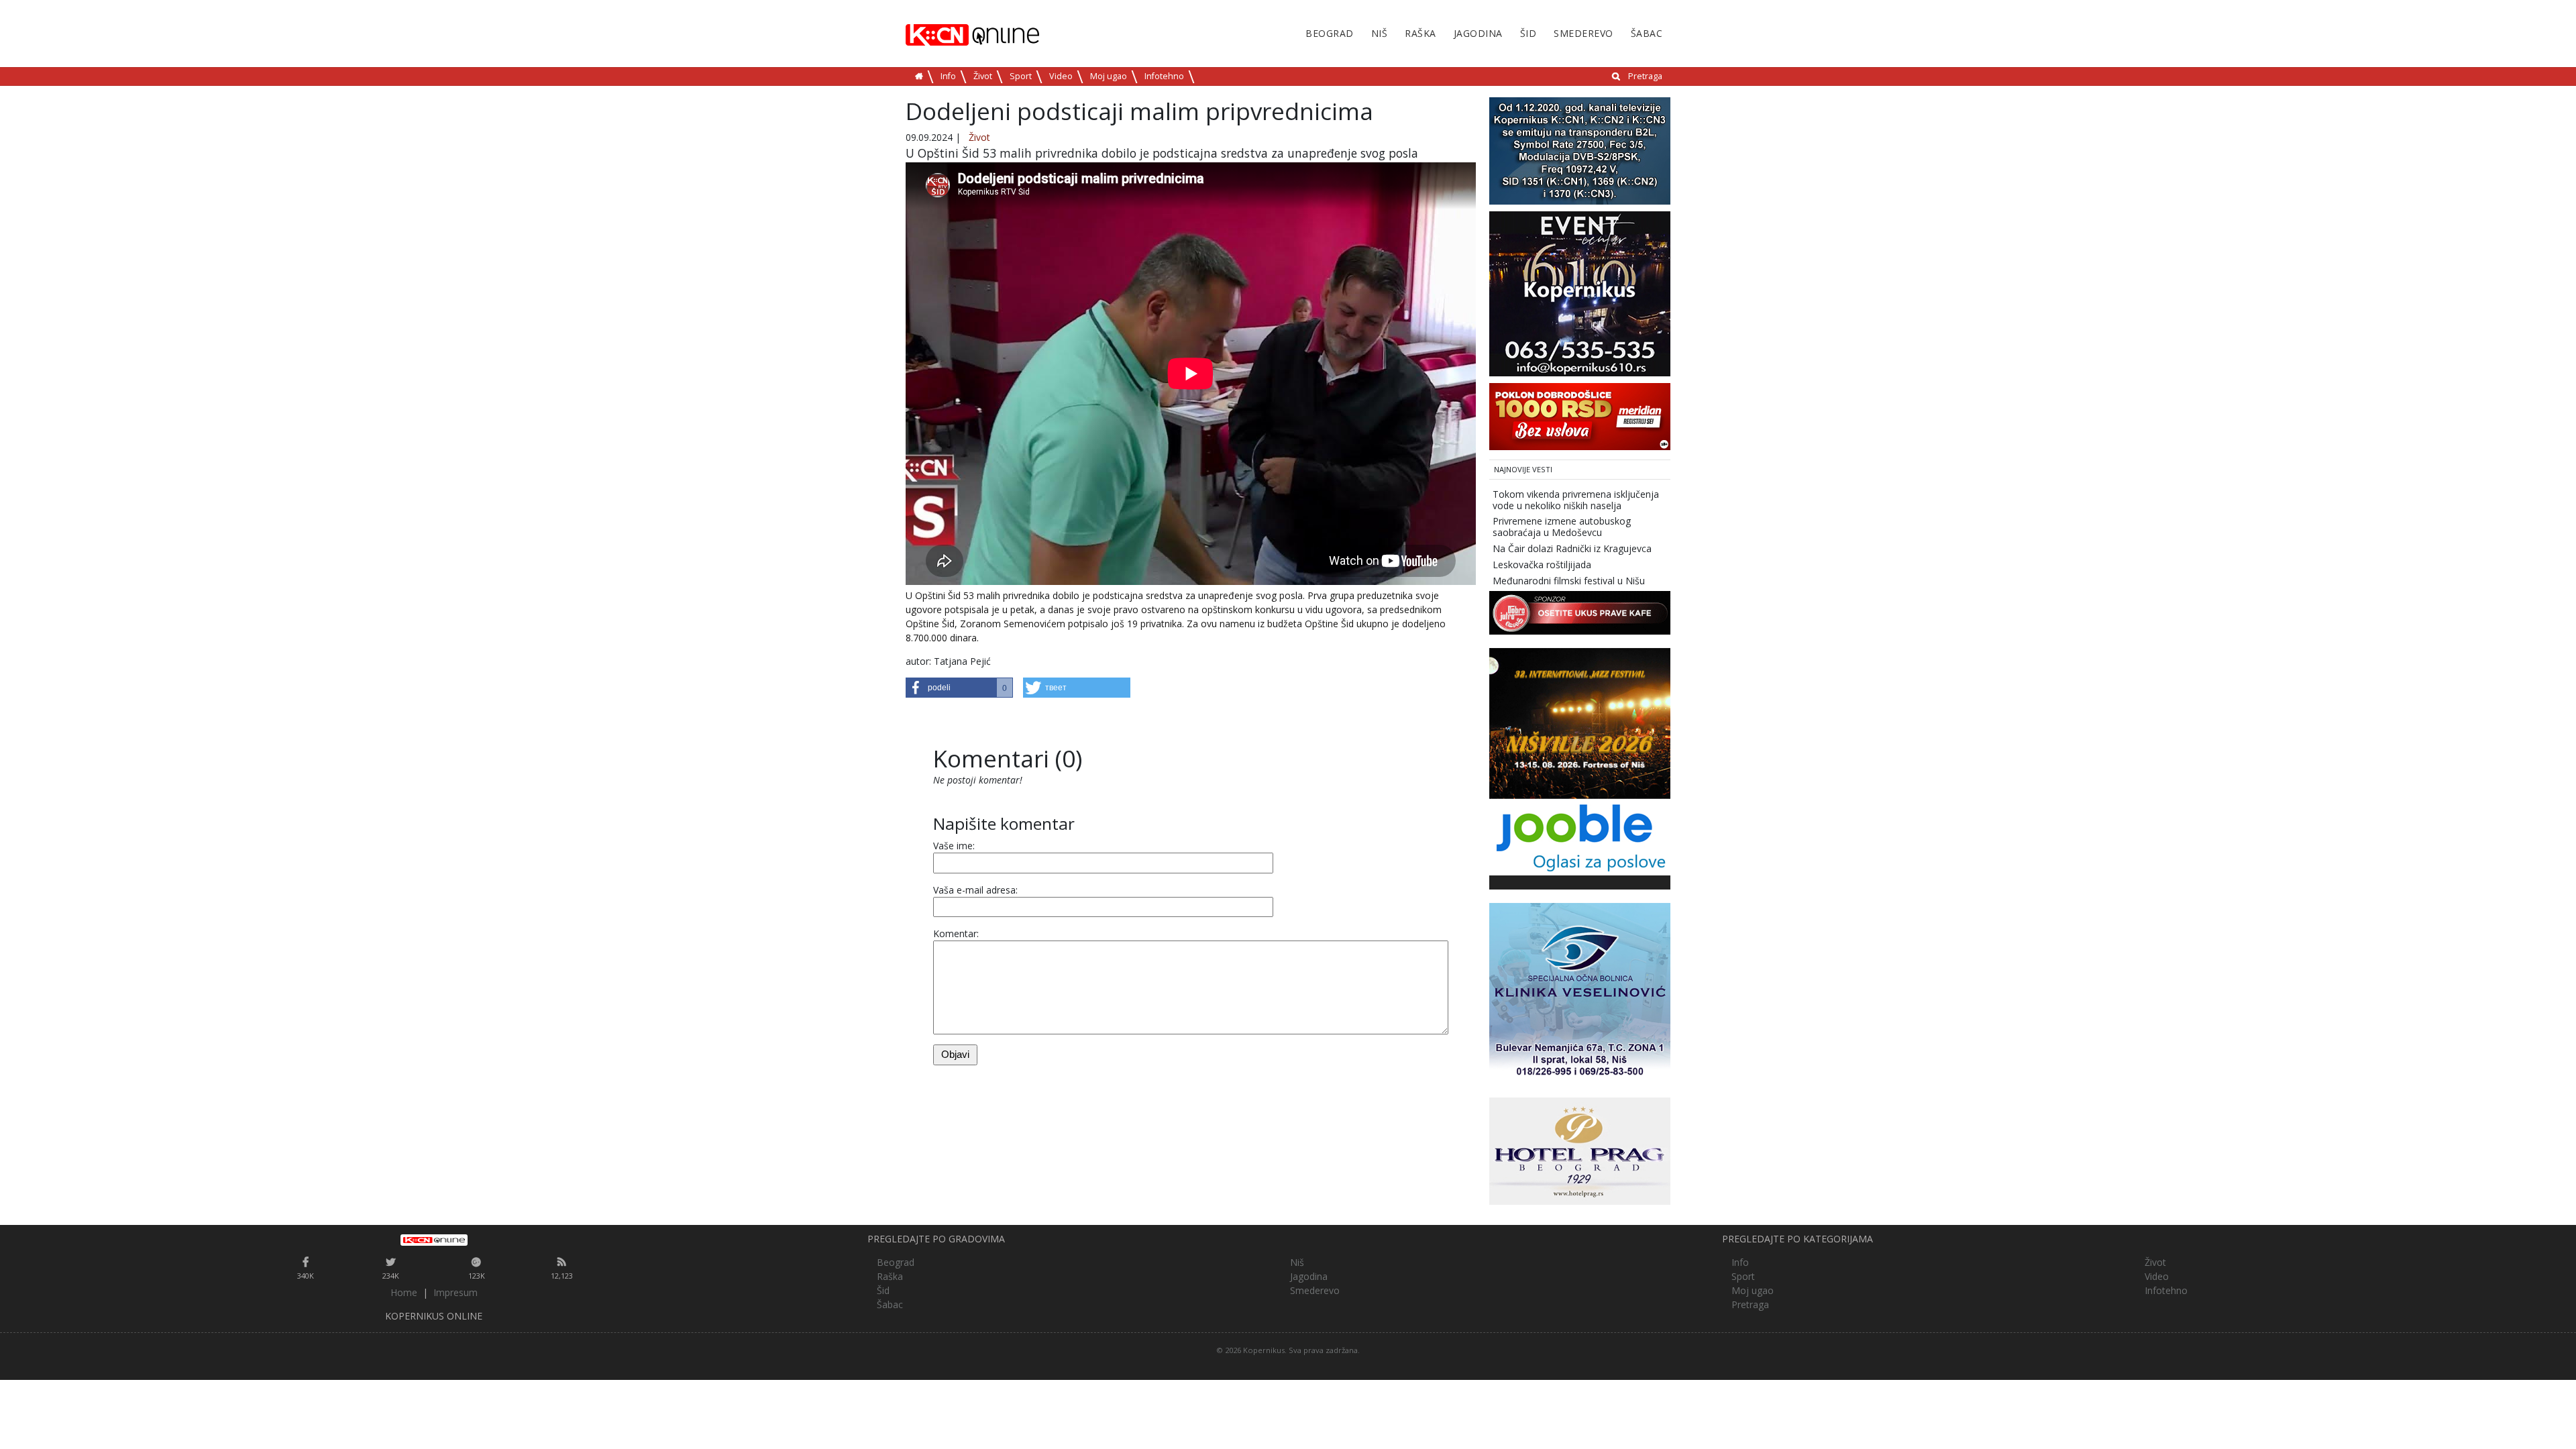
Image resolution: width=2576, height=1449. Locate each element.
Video (1061, 76)
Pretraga (1645, 76)
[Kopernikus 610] (1580, 293)
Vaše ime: (954, 846)
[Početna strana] (434, 1240)
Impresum (455, 1292)
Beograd (1330, 33)
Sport (1021, 76)
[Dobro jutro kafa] (1580, 612)
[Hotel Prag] (1580, 1150)
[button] (959, 688)
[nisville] (1580, 723)
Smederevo (1584, 33)
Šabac (1647, 33)
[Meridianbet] (1580, 416)
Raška (1420, 33)
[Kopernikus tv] (1580, 150)
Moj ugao (1109, 76)
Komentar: (956, 933)
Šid (1528, 33)
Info (948, 76)
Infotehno (1164, 76)
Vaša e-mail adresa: (975, 890)
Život (983, 76)
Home (404, 1292)
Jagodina (1478, 33)
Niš (1380, 33)
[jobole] (1580, 836)
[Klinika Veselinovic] (1580, 992)
